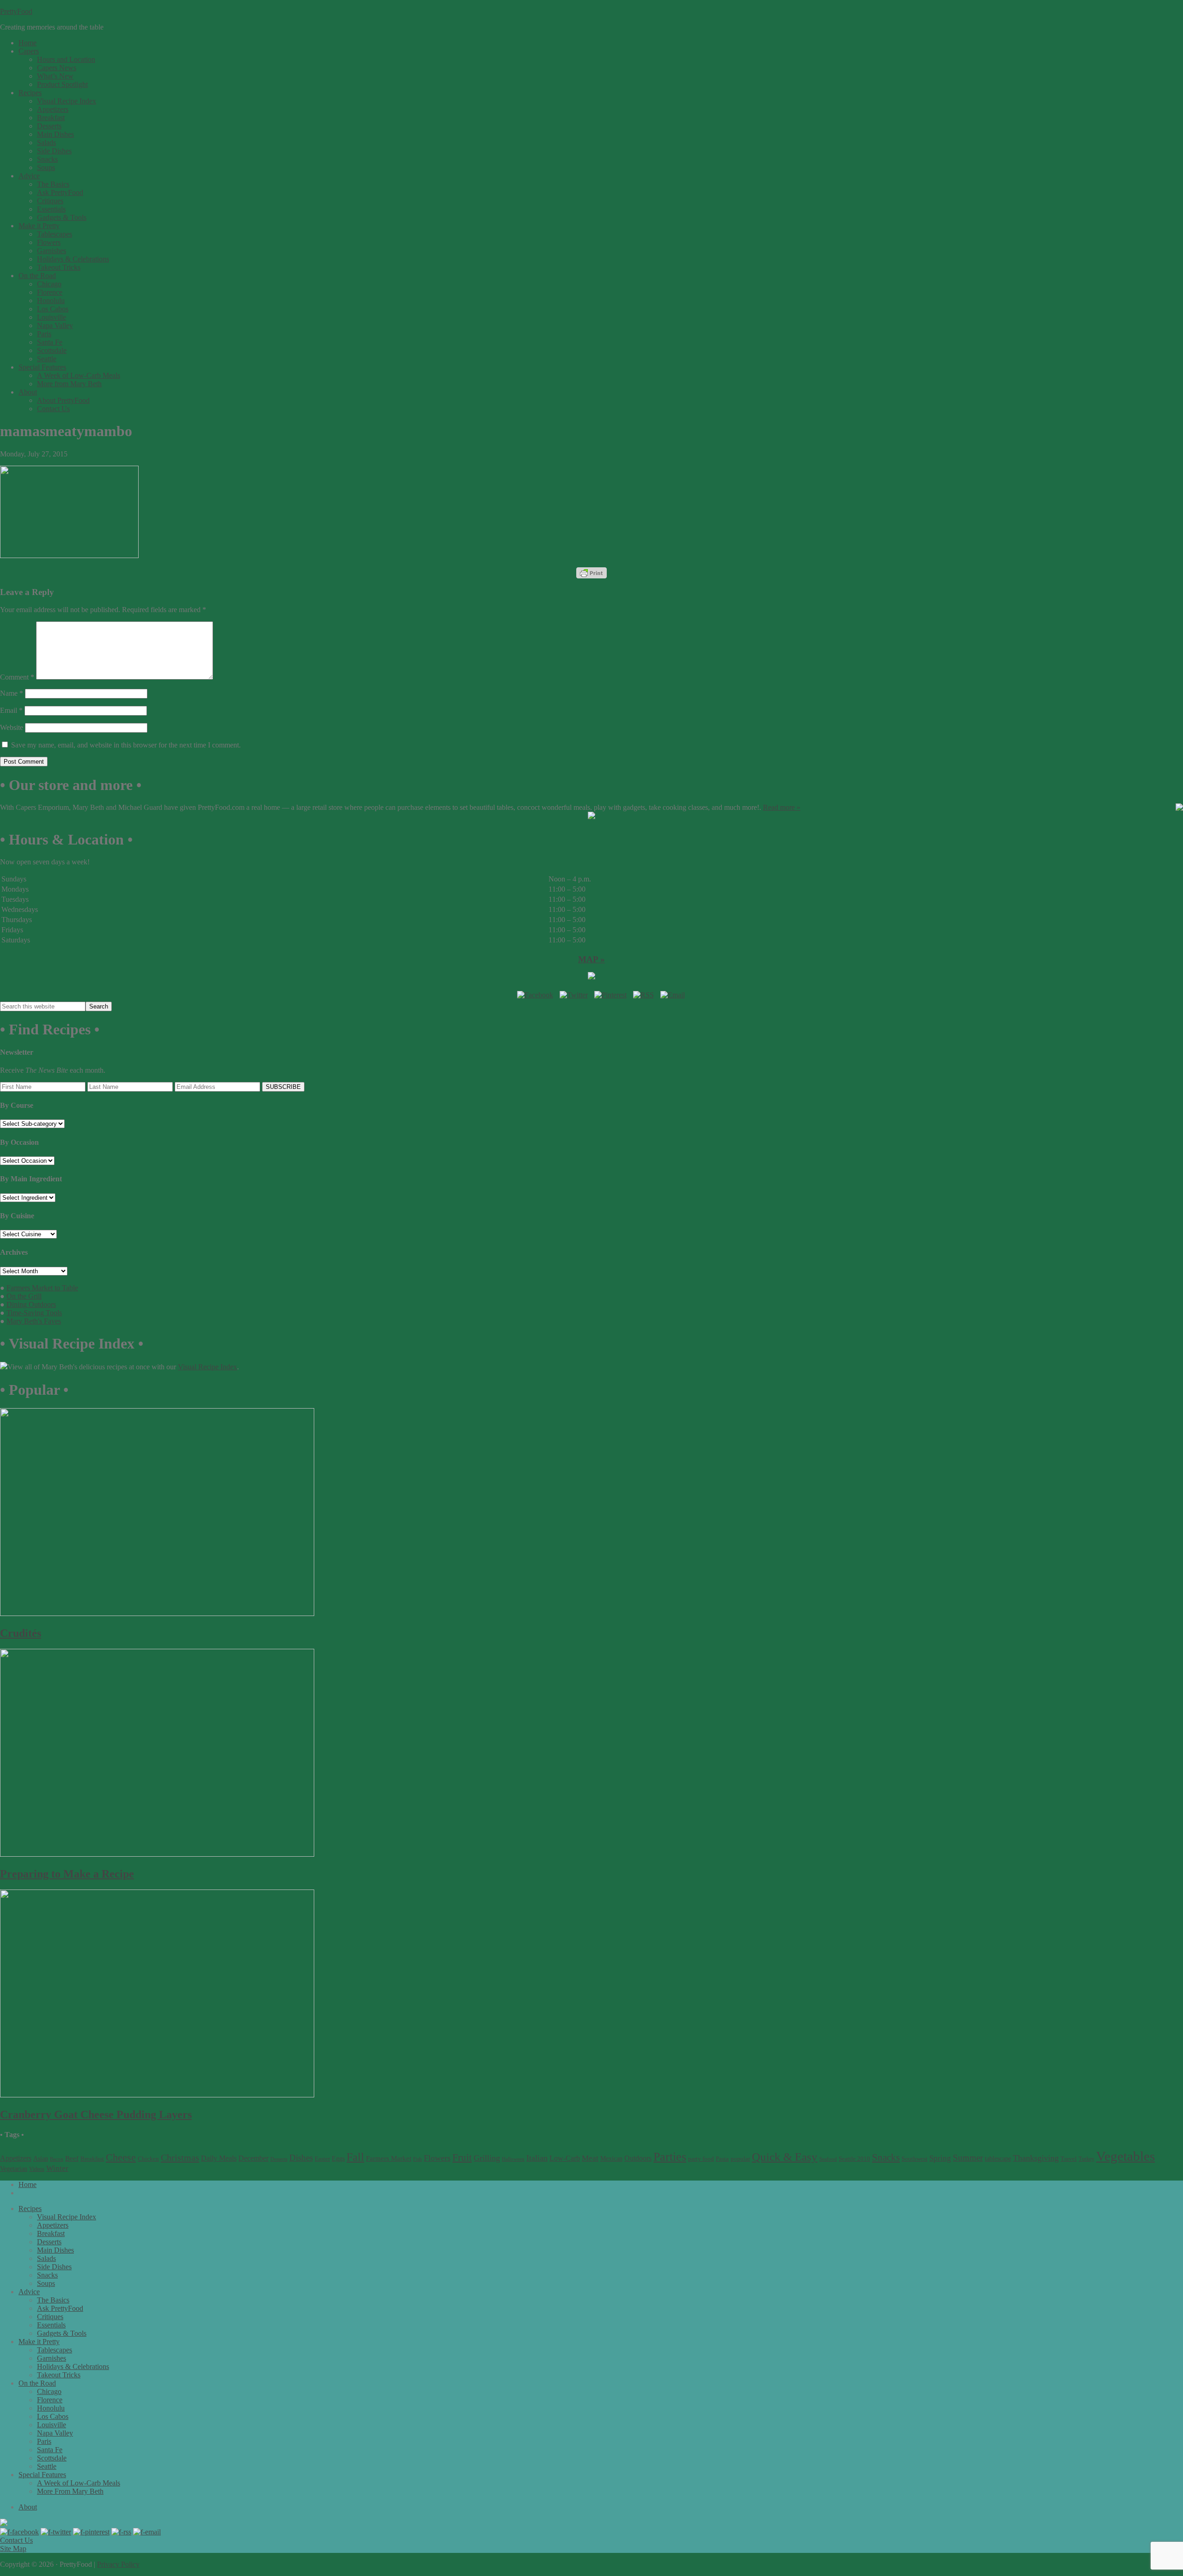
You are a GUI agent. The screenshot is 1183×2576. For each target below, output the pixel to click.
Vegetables (1125, 2156)
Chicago (49, 2391)
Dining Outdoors (31, 1304)
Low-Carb (565, 2158)
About (28, 2507)
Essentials (51, 2325)
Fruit (462, 2157)
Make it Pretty (39, 2342)
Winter (57, 2168)
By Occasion (19, 1142)
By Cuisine (17, 1216)
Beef (72, 2158)
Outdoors (638, 2158)
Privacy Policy (118, 2564)
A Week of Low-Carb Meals (79, 2483)
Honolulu (51, 2408)
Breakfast (92, 2159)
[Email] (673, 995)
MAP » (591, 959)
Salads (46, 2258)
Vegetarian (14, 2169)
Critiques (50, 2317)
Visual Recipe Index (207, 1367)
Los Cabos (53, 2416)
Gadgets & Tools (62, 2333)
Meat (590, 2158)
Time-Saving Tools (34, 1313)
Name (12, 693)
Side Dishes (54, 2267)
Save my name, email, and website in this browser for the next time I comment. (126, 745)
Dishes (301, 2158)
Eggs (338, 2158)
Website (12, 727)
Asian (41, 2159)
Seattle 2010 (854, 2159)
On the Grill (24, 1296)
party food (701, 2159)
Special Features (42, 2475)
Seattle (47, 2466)
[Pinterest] (610, 995)
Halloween (513, 2159)
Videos (37, 2169)
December (253, 2158)
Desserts (279, 2159)
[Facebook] (535, 995)
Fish (418, 2159)
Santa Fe (50, 2450)
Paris (44, 2441)
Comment (17, 677)
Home (27, 2184)
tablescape (998, 2158)
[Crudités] (157, 1613)
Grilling (487, 2158)
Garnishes (52, 2358)
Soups (46, 2283)
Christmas (180, 2157)
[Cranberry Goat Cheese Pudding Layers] (157, 2095)
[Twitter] (574, 995)
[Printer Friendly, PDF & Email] (591, 573)
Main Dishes (55, 2250)
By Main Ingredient (31, 1179)
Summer (968, 2158)
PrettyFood (16, 11)
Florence (50, 2400)
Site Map (13, 2549)
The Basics (53, 2300)
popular (740, 2159)
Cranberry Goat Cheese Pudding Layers (96, 2114)
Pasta (722, 2159)
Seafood (828, 2159)
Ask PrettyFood (60, 2308)
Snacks (886, 2157)
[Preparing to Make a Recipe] (157, 1854)
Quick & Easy (785, 2157)
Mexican (611, 2159)
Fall (355, 2157)
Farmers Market (389, 2158)
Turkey (1086, 2159)
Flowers (437, 2158)
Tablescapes (55, 2350)
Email (11, 710)
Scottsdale (52, 2458)
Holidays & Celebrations (73, 2366)
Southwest (915, 2159)
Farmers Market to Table (42, 1288)
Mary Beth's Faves (34, 1321)
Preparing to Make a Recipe (67, 1874)
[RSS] (643, 995)
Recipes (30, 2208)
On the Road (37, 2383)
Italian (537, 2158)
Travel (1069, 2159)
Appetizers (16, 2158)
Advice (29, 2292)
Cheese (121, 2157)
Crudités (21, 1633)
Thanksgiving (1036, 2158)
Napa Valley (55, 2433)
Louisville (52, 2425)
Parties (670, 2157)
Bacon (57, 2159)
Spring (940, 2158)
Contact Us (16, 2540)
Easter (322, 2159)
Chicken (148, 2159)
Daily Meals (219, 2158)
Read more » (782, 807)
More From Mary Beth (70, 2491)
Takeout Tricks (59, 2375)
